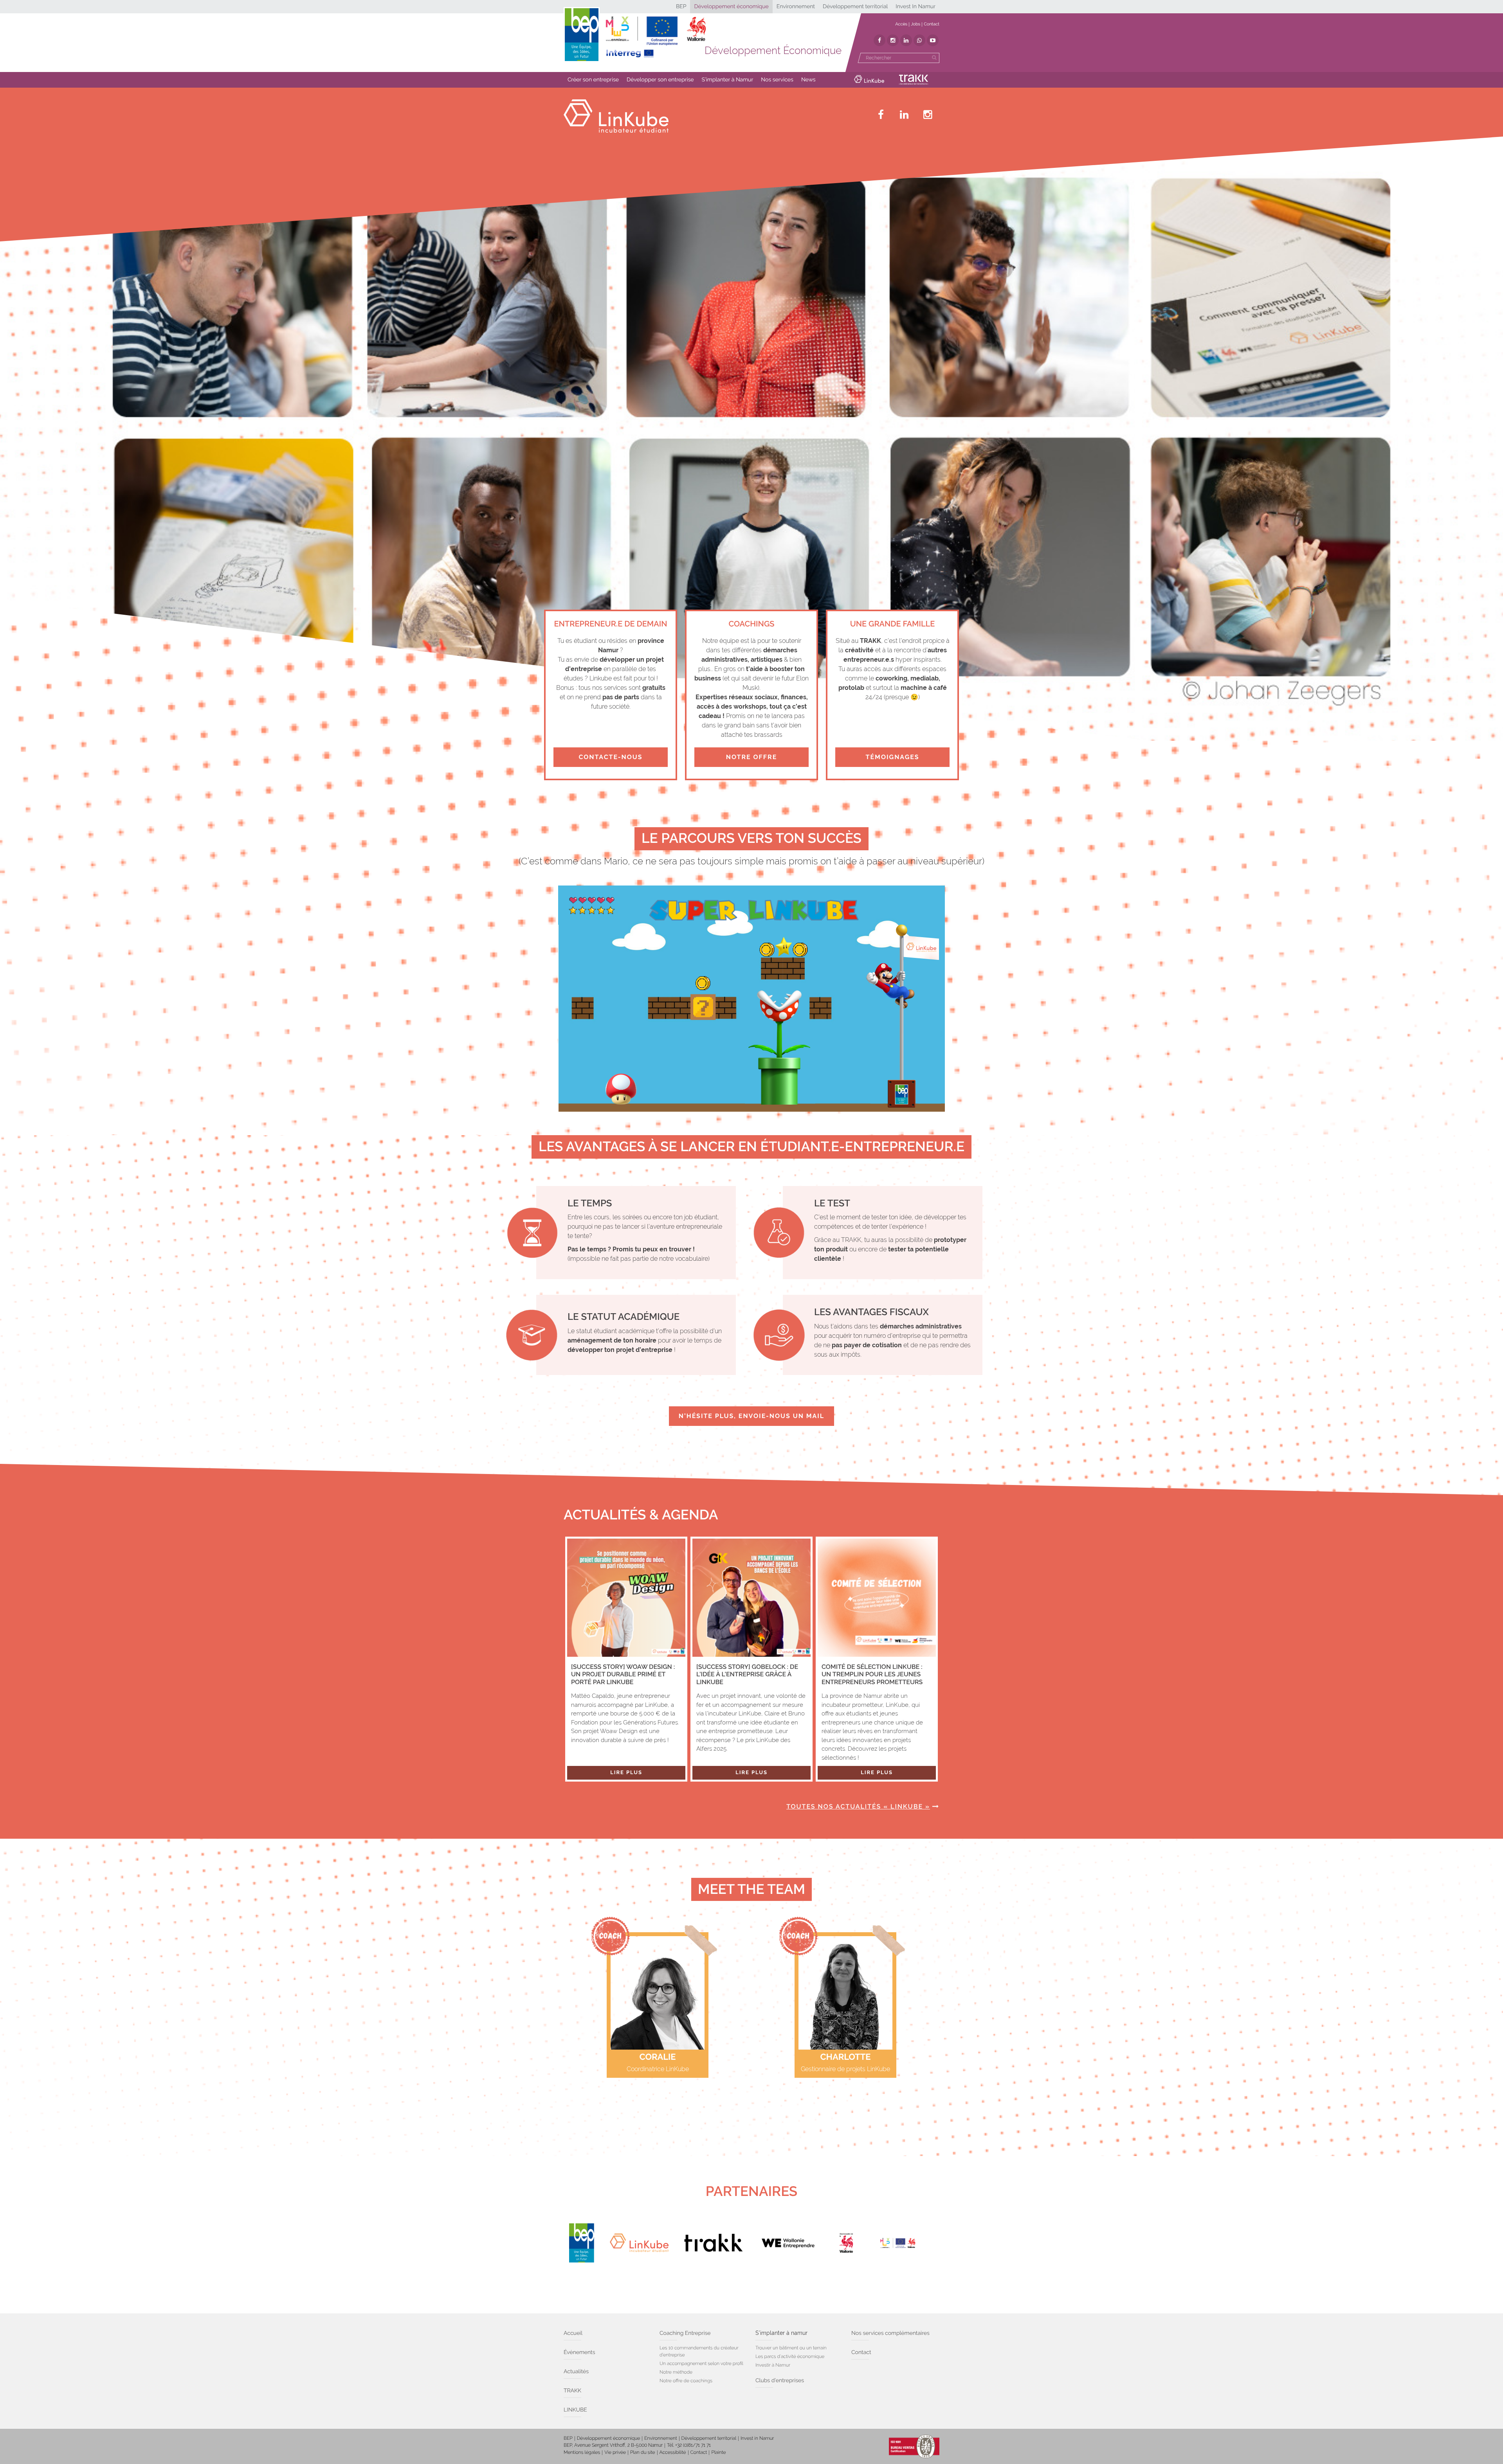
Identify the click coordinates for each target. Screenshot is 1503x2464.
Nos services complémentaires (890, 2333)
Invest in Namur (757, 2438)
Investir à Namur (773, 2365)
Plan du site (642, 2452)
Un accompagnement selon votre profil (701, 2363)
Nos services (777, 80)
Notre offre (752, 757)
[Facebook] (879, 40)
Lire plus (626, 1773)
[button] (593, 80)
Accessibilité (673, 2452)
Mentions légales (582, 2452)
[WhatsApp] (919, 40)
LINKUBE (575, 2410)
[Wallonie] (846, 2243)
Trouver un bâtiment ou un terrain (791, 2348)
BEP (681, 7)
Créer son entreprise (593, 80)
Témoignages (893, 757)
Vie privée (615, 2452)
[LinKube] (639, 2243)
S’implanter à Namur (728, 80)
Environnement (796, 7)
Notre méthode (676, 2372)
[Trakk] (714, 2243)
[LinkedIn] (906, 40)
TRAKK (572, 2391)
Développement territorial (855, 7)
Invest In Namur (915, 7)
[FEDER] (905, 2243)
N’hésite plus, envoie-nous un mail (751, 1416)
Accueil (573, 2333)
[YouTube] (933, 40)
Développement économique (731, 7)
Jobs (915, 24)
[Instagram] (893, 40)
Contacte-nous (610, 757)
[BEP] (582, 2243)
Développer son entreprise (660, 80)
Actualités (576, 2372)
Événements (579, 2352)
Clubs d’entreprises (780, 2381)
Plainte (718, 2452)
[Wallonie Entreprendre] (788, 2243)
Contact (932, 24)
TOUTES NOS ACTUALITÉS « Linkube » (858, 1806)
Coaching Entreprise (685, 2333)
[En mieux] (656, 37)
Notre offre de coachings (686, 2381)
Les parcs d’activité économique (790, 2356)
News (808, 80)
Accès (901, 24)
